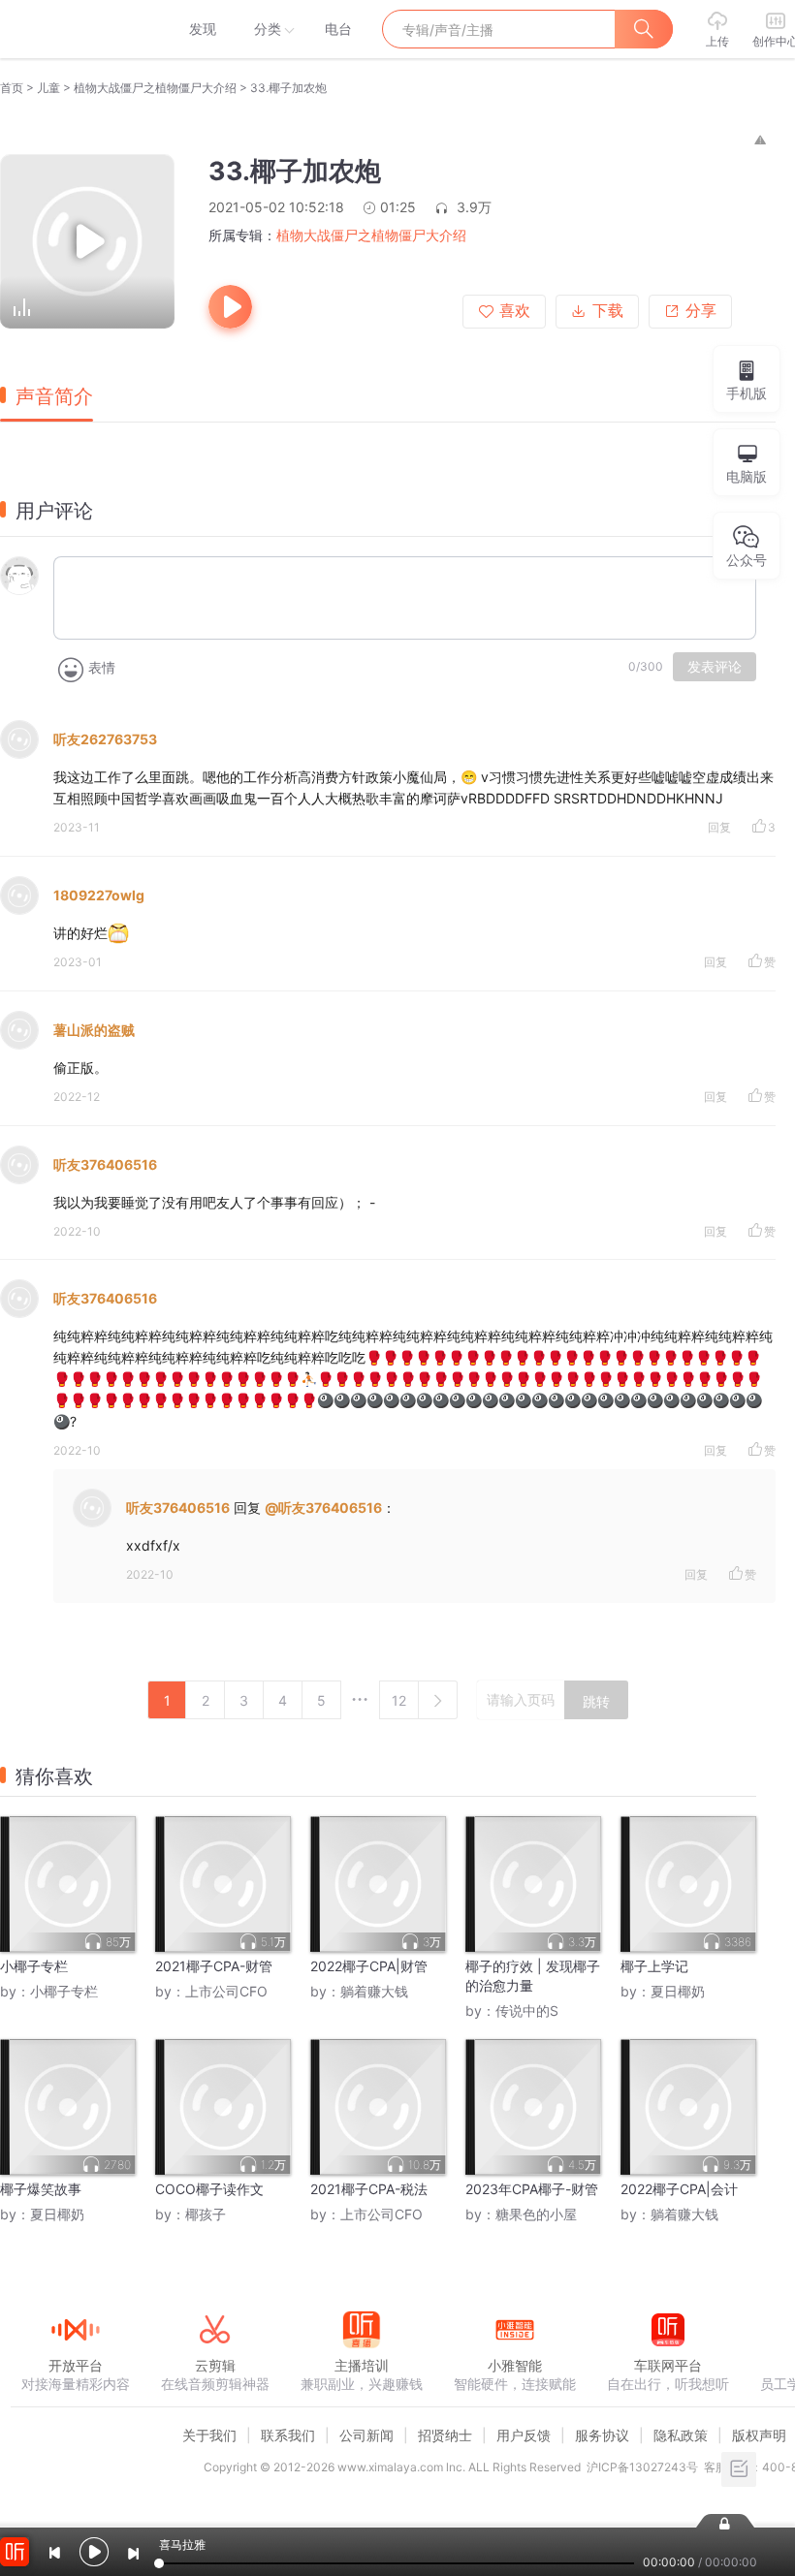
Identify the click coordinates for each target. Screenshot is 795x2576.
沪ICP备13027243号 (642, 2467)
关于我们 (209, 2435)
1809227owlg (99, 895)
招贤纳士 (445, 2435)
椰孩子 (206, 2214)
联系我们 (288, 2435)
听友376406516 (105, 1164)
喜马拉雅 (75, 29)
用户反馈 (524, 2435)
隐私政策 (681, 2435)
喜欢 (515, 311)
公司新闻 (366, 2435)
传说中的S (527, 2011)
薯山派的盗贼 (94, 1030)
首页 (12, 88)
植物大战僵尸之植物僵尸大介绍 (155, 88)
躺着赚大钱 (374, 1991)
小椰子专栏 (64, 1991)
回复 (719, 827)
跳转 (596, 1702)
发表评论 (715, 667)
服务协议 (602, 2435)
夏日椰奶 (678, 1991)
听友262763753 (105, 739)
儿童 (48, 88)
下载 (608, 311)
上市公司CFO (226, 1991)
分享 (701, 311)
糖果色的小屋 (536, 2214)
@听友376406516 (323, 1508)
